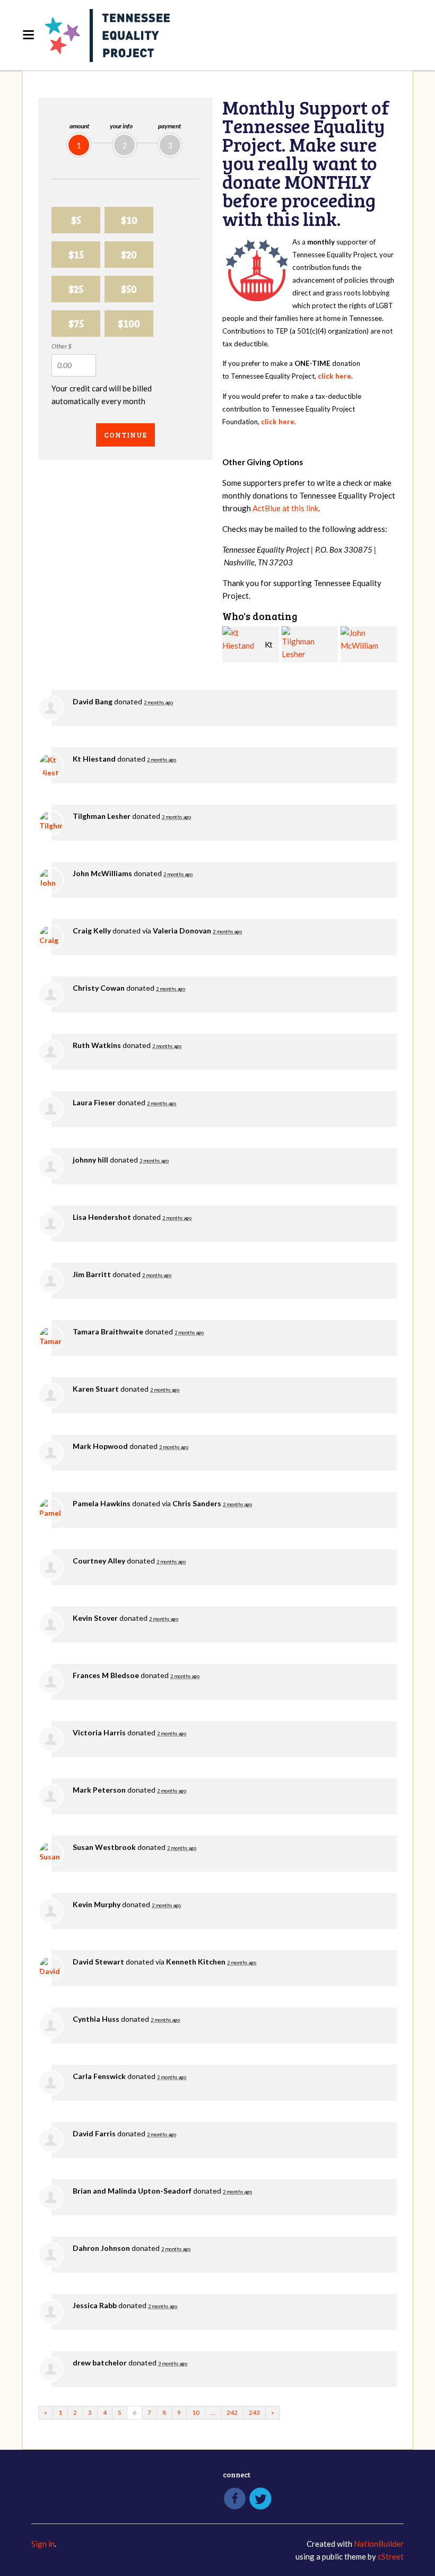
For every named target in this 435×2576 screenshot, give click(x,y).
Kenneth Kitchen (196, 1962)
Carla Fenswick (99, 2076)
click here (334, 376)
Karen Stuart (96, 1389)
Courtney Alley (99, 1561)
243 (254, 2412)
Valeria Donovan (182, 931)
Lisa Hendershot (102, 1217)
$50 (129, 289)
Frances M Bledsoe (106, 1675)
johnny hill (90, 1160)
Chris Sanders (197, 1503)
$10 (129, 220)
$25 (76, 289)
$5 (76, 220)
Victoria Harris (99, 1732)
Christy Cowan (99, 988)
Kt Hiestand (94, 759)
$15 (76, 254)
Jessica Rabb (95, 2305)
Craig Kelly (92, 931)
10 (196, 2412)
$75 (76, 323)
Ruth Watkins (97, 1045)
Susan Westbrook (104, 1847)
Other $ (62, 346)
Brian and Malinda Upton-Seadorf (132, 2191)
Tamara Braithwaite (108, 1331)
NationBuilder (379, 2544)
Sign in (43, 2544)
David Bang (93, 701)
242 (232, 2412)
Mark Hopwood (100, 1446)
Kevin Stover (95, 1618)
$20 (129, 254)
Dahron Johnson (101, 2248)
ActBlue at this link (285, 508)
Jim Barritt (92, 1274)
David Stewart (98, 1962)
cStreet (391, 2556)
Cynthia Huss (96, 2019)
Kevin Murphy (97, 1904)
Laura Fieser (94, 1102)
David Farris (94, 2133)
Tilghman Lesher (102, 816)
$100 (129, 323)
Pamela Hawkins (102, 1503)
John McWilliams (102, 873)
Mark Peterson (99, 1790)
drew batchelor (100, 2363)
